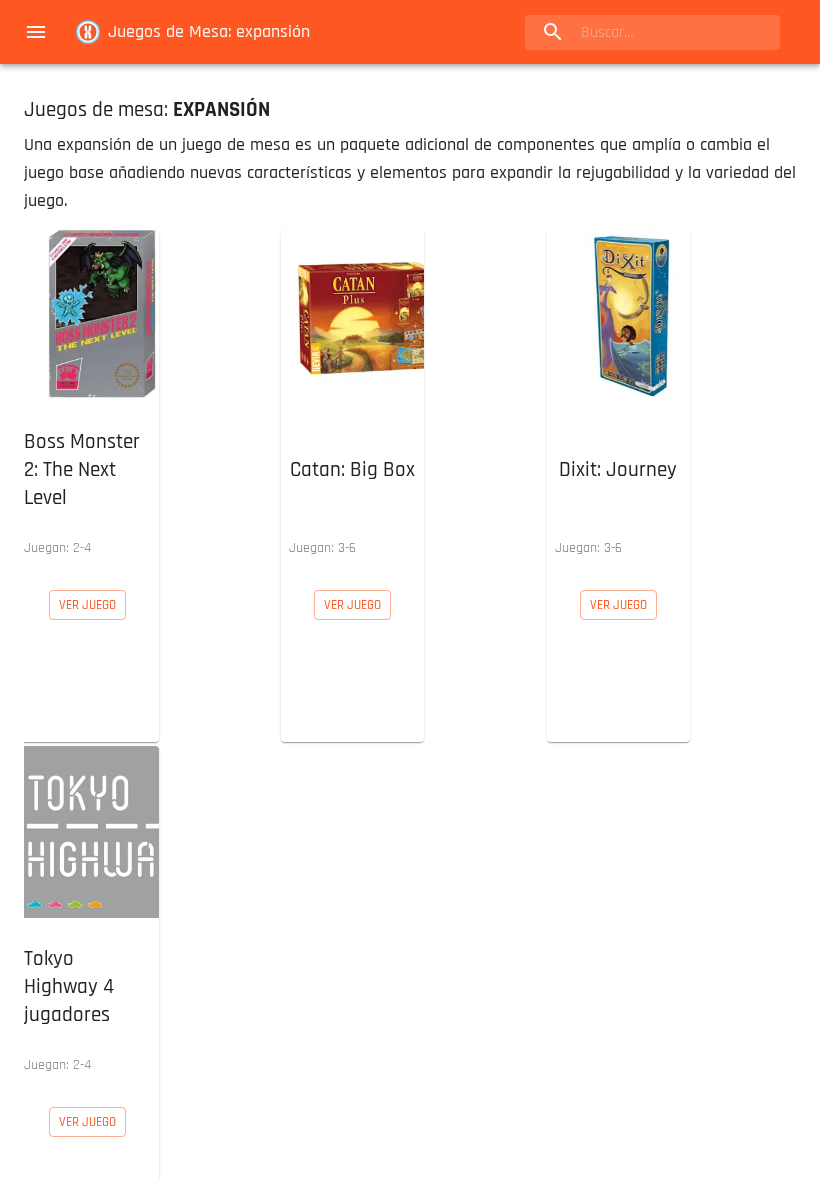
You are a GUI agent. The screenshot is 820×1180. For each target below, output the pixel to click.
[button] (87, 397)
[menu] (36, 32)
